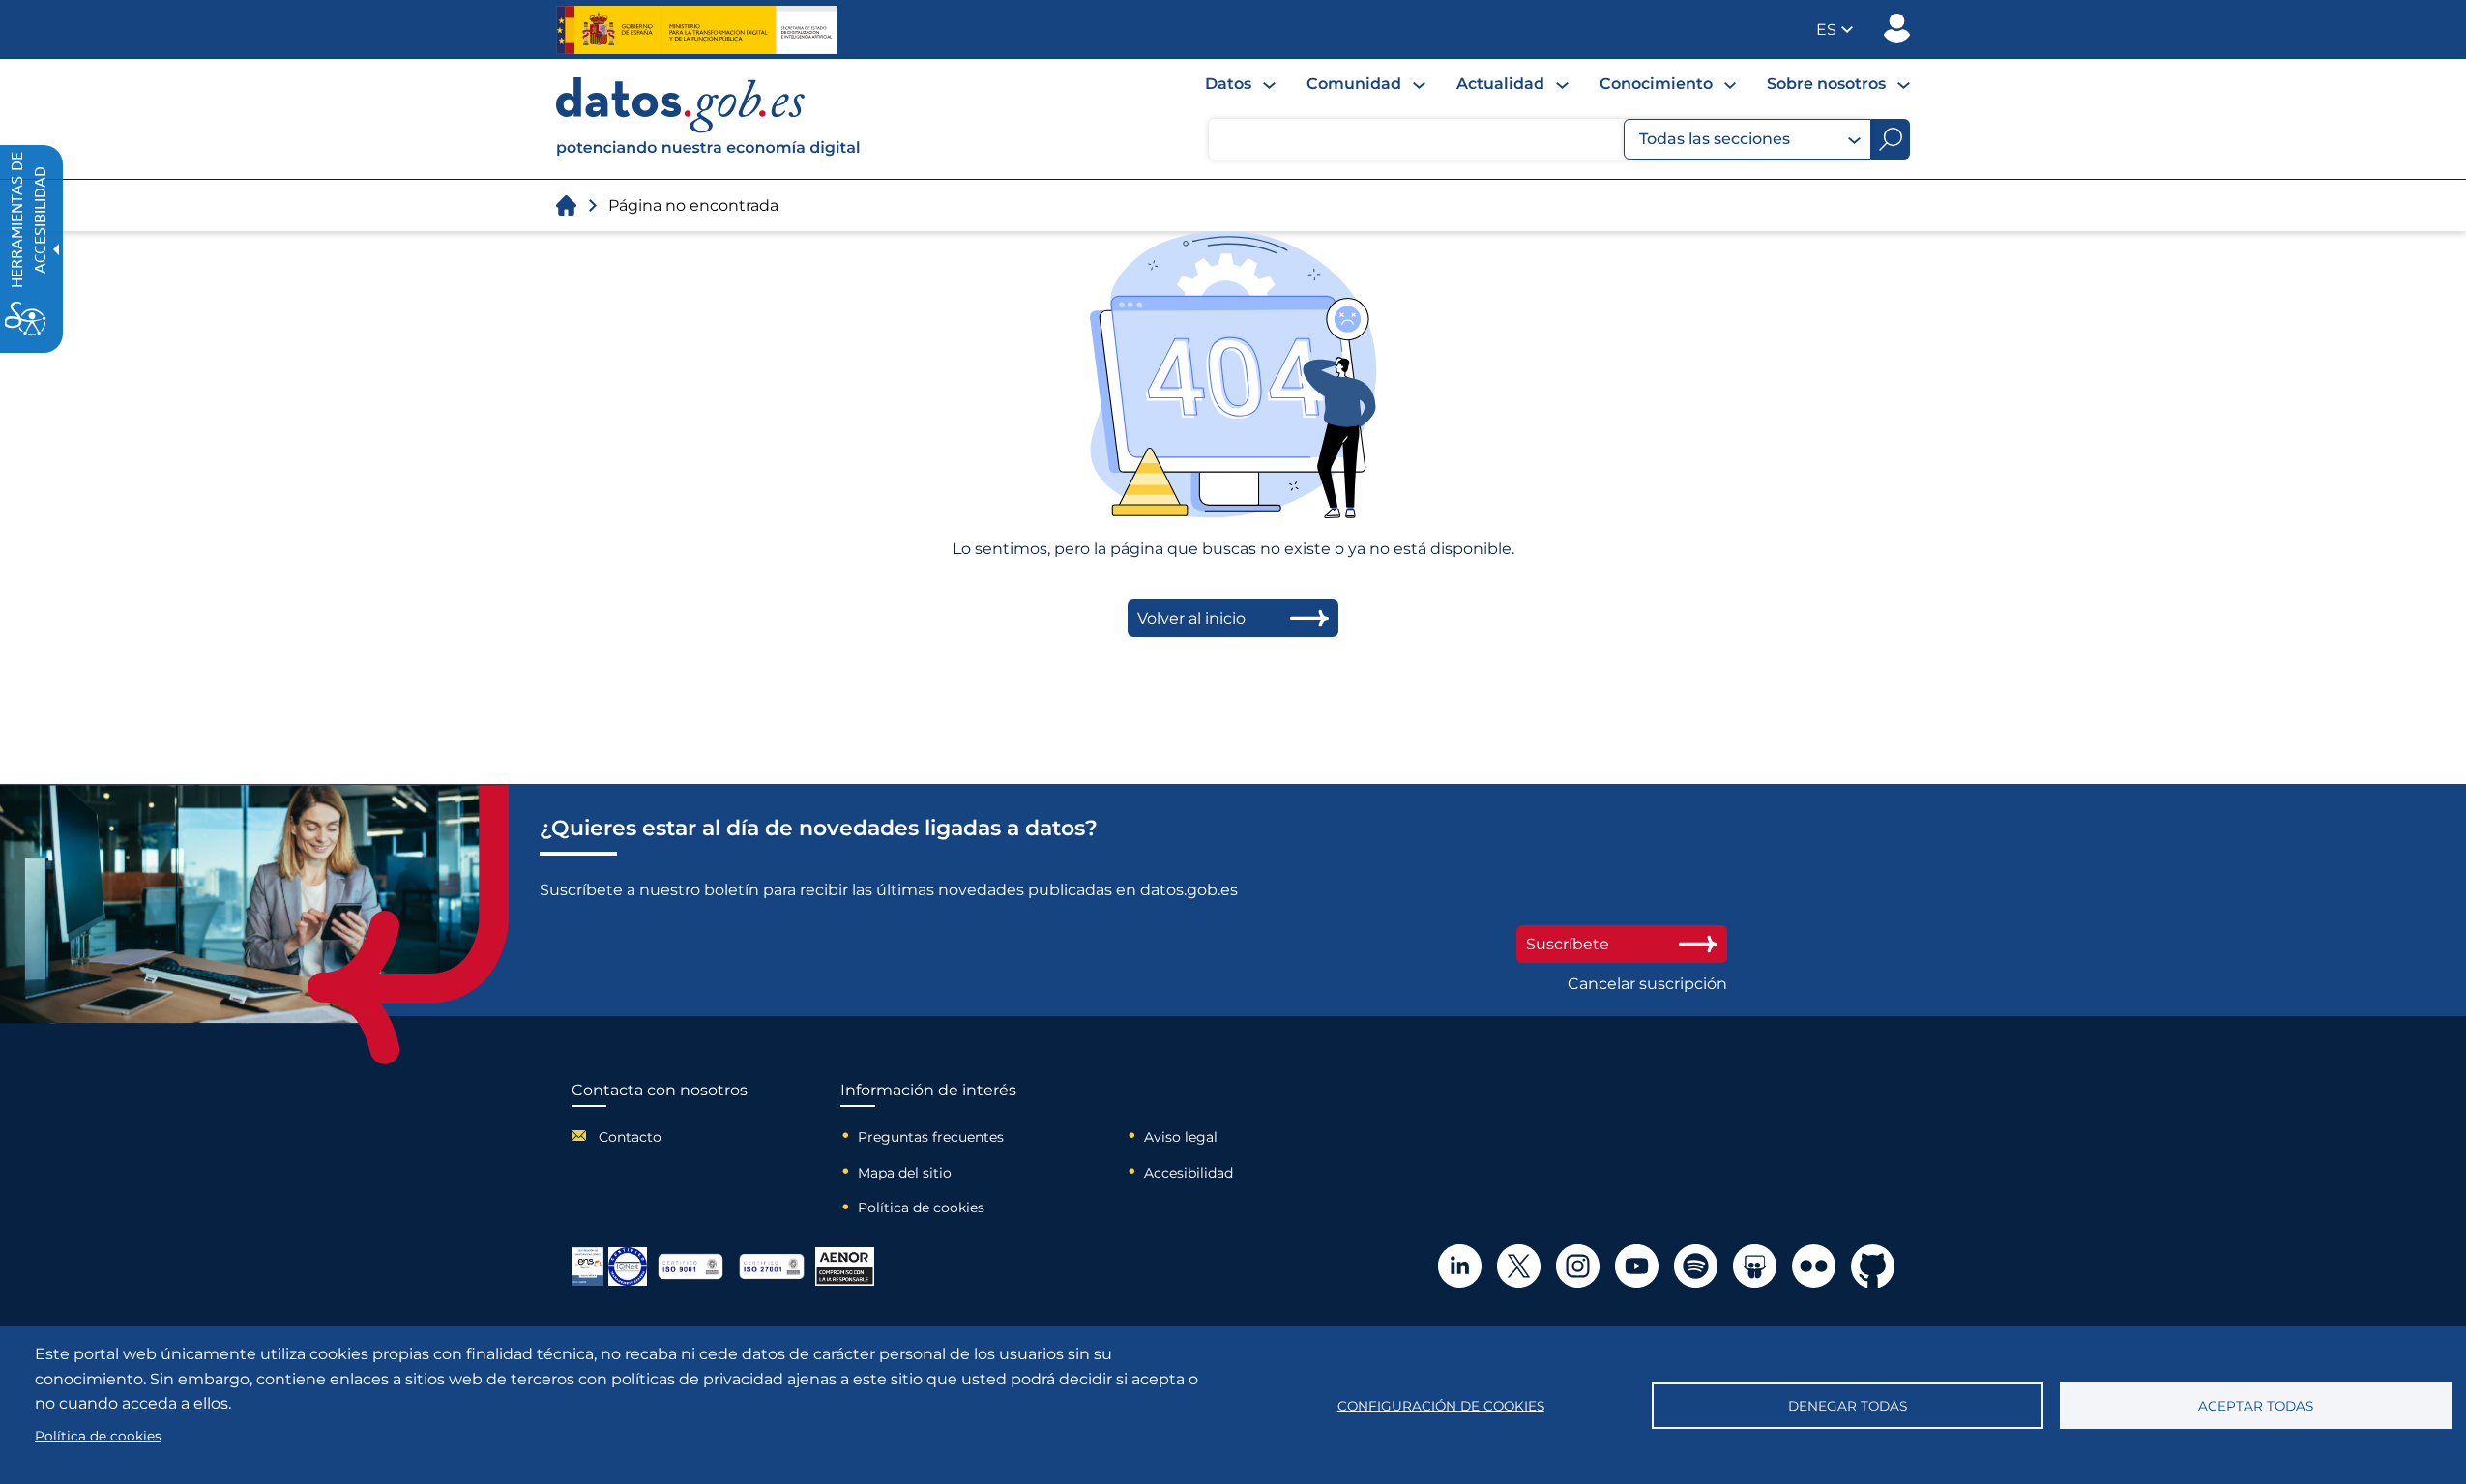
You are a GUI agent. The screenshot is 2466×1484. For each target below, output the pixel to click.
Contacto (630, 1137)
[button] (1835, 29)
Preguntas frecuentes (931, 1137)
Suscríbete (1568, 944)
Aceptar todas (2256, 1406)
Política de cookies (921, 1208)
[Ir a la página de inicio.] (566, 205)
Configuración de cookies (1441, 1406)
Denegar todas (1848, 1406)
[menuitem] (1240, 84)
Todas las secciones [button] (1715, 139)
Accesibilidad (1189, 1173)
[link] (709, 151)
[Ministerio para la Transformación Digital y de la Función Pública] (697, 30)
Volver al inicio (1191, 618)
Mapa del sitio (905, 1173)
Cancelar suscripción (1647, 984)
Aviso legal (1181, 1137)
